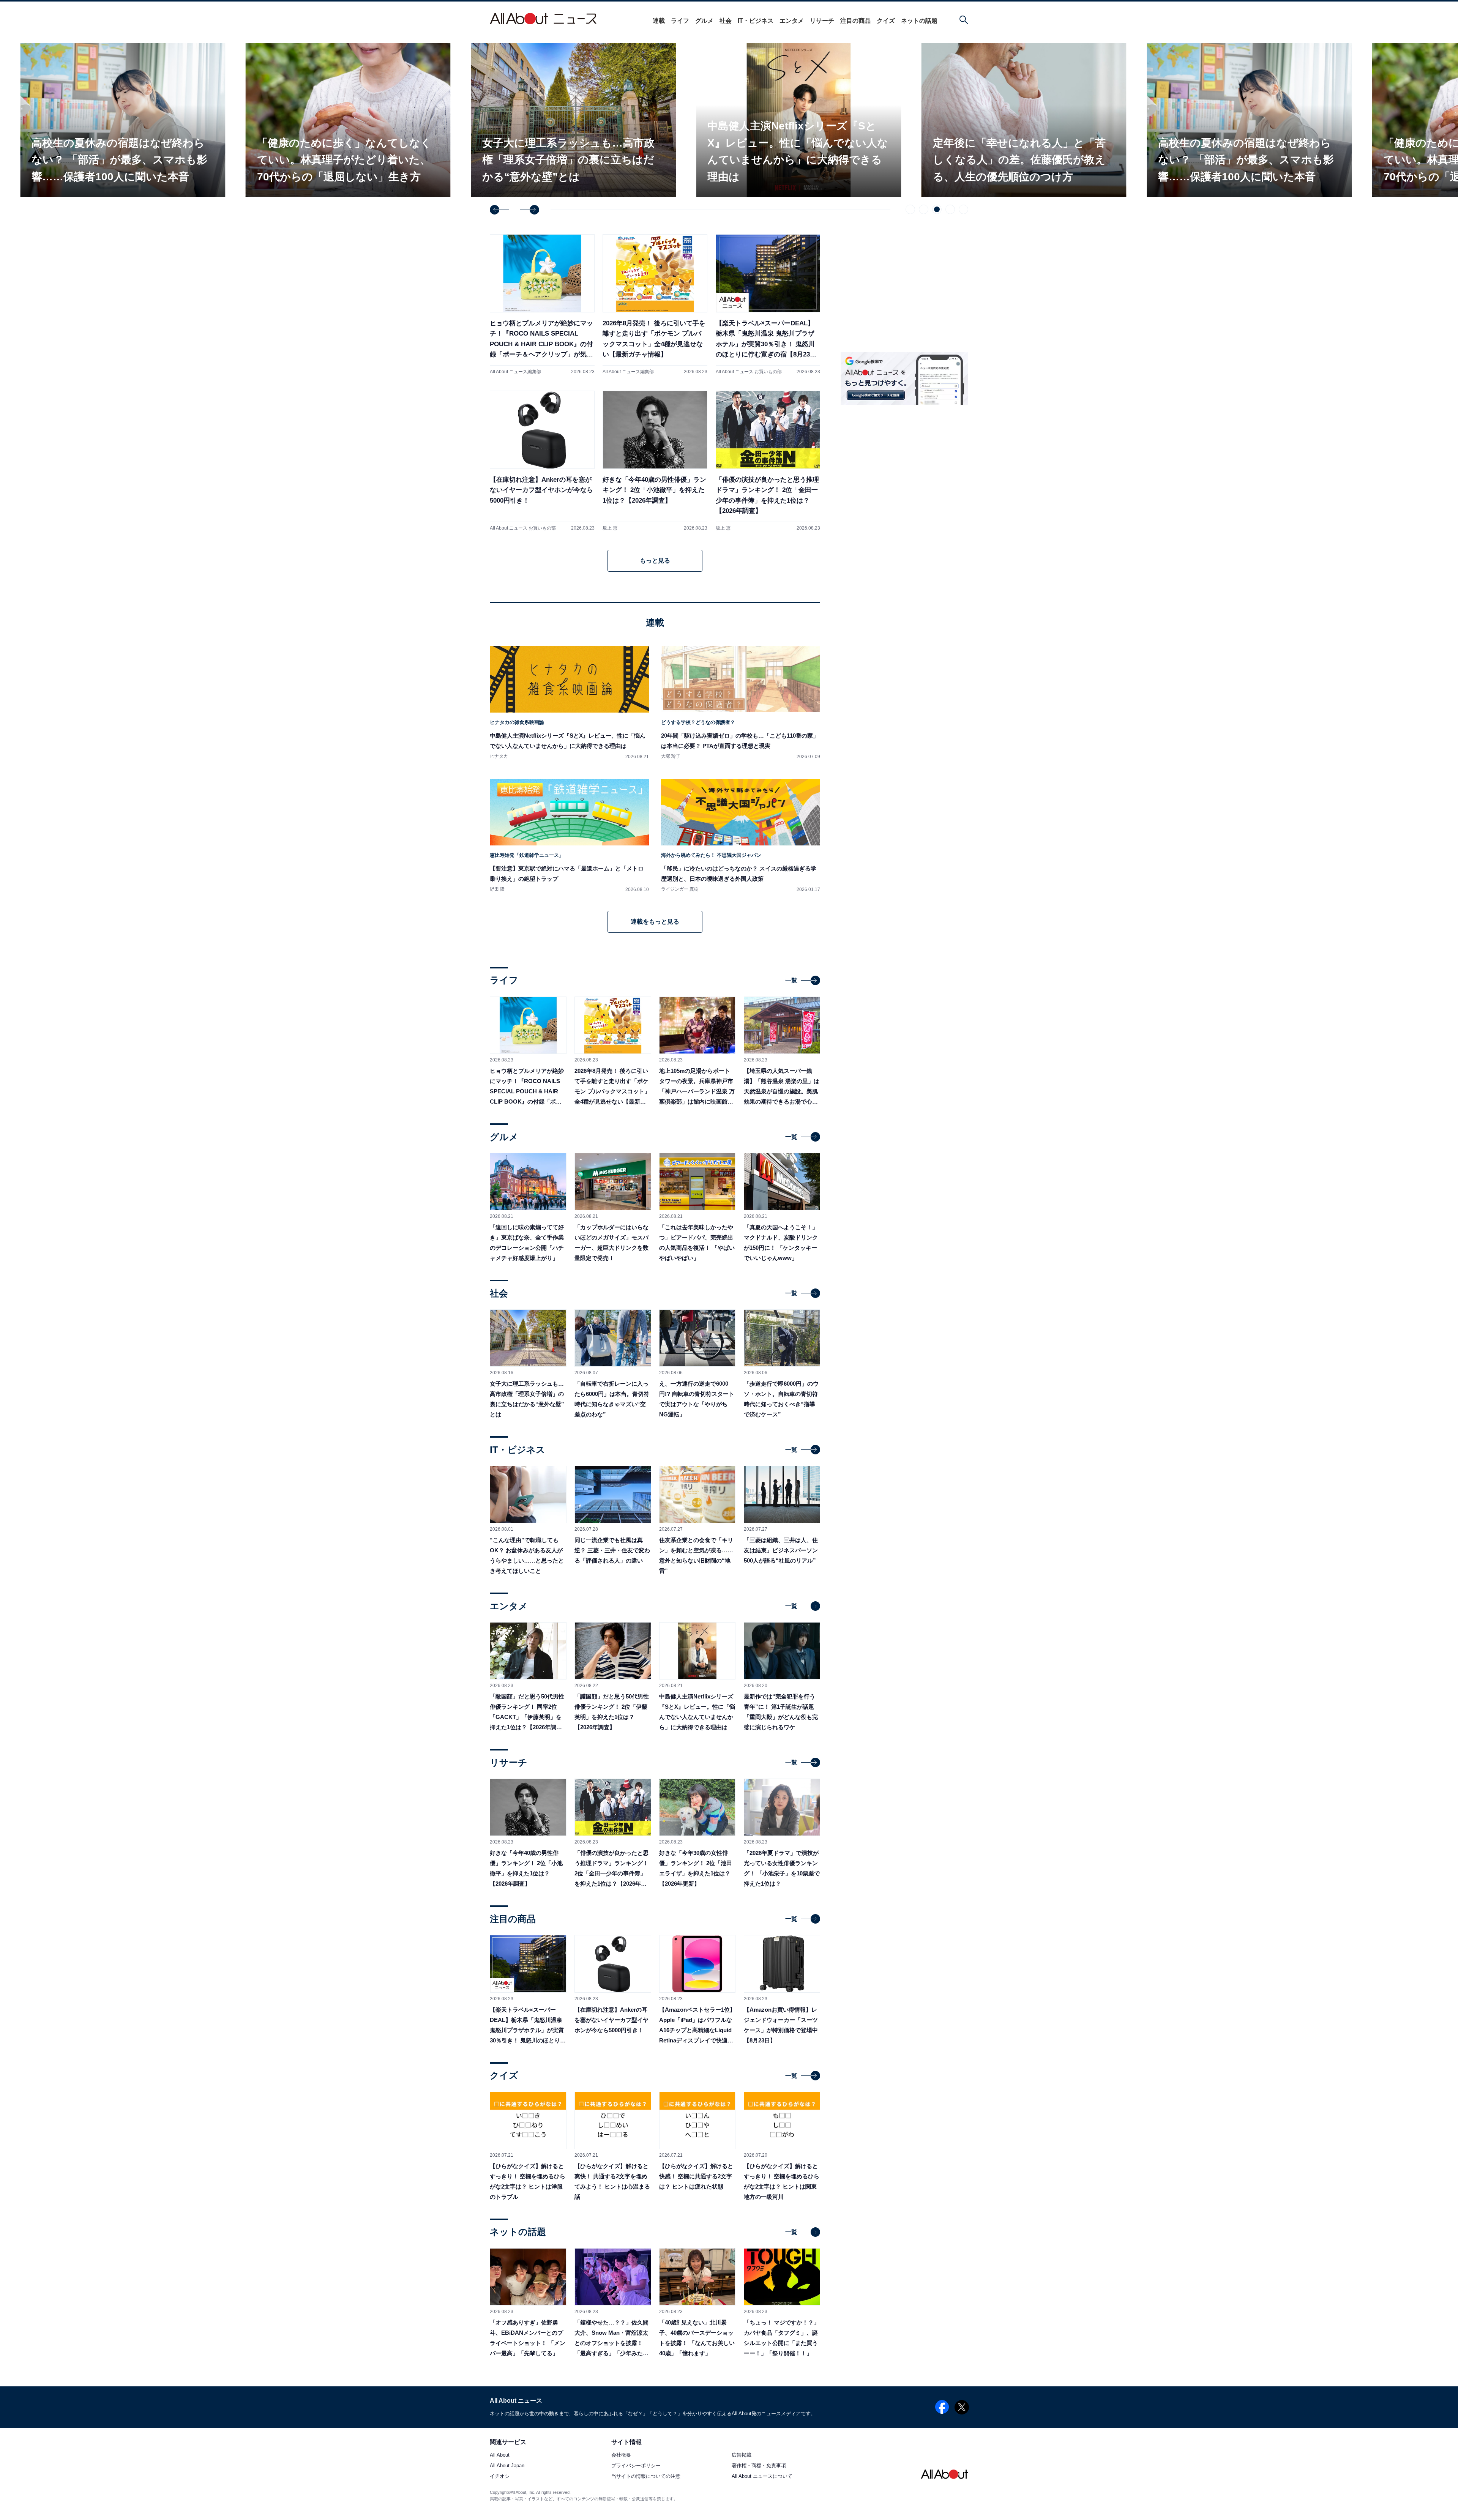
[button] (499, 210)
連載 (659, 21)
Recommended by (921, 660)
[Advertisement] (904, 731)
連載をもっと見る (655, 922)
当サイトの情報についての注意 (646, 2477)
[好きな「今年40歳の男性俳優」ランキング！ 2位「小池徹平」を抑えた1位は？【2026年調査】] (655, 461)
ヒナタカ (499, 756)
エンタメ (792, 21)
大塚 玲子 (671, 756)
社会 (726, 21)
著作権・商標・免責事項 (759, 2466)
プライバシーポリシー (636, 2466)
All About (500, 2455)
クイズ (886, 21)
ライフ (680, 21)
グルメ (704, 21)
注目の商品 (855, 21)
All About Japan (507, 2466)
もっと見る (655, 561)
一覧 (791, 980)
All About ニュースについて (762, 2477)
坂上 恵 (610, 528)
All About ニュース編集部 (515, 372)
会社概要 (621, 2455)
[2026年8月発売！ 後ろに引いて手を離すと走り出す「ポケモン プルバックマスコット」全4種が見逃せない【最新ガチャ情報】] (655, 304)
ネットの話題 (919, 21)
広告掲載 (742, 2455)
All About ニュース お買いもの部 (749, 372)
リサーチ (822, 21)
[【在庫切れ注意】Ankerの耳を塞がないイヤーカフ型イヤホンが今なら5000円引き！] (542, 461)
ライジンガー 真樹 (680, 889)
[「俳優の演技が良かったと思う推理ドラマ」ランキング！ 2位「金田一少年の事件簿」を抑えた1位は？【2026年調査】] (768, 461)
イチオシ (500, 2477)
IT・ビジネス (756, 21)
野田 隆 (497, 889)
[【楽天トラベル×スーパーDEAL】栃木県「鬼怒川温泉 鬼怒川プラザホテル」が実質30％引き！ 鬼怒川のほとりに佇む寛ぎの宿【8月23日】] (768, 304)
